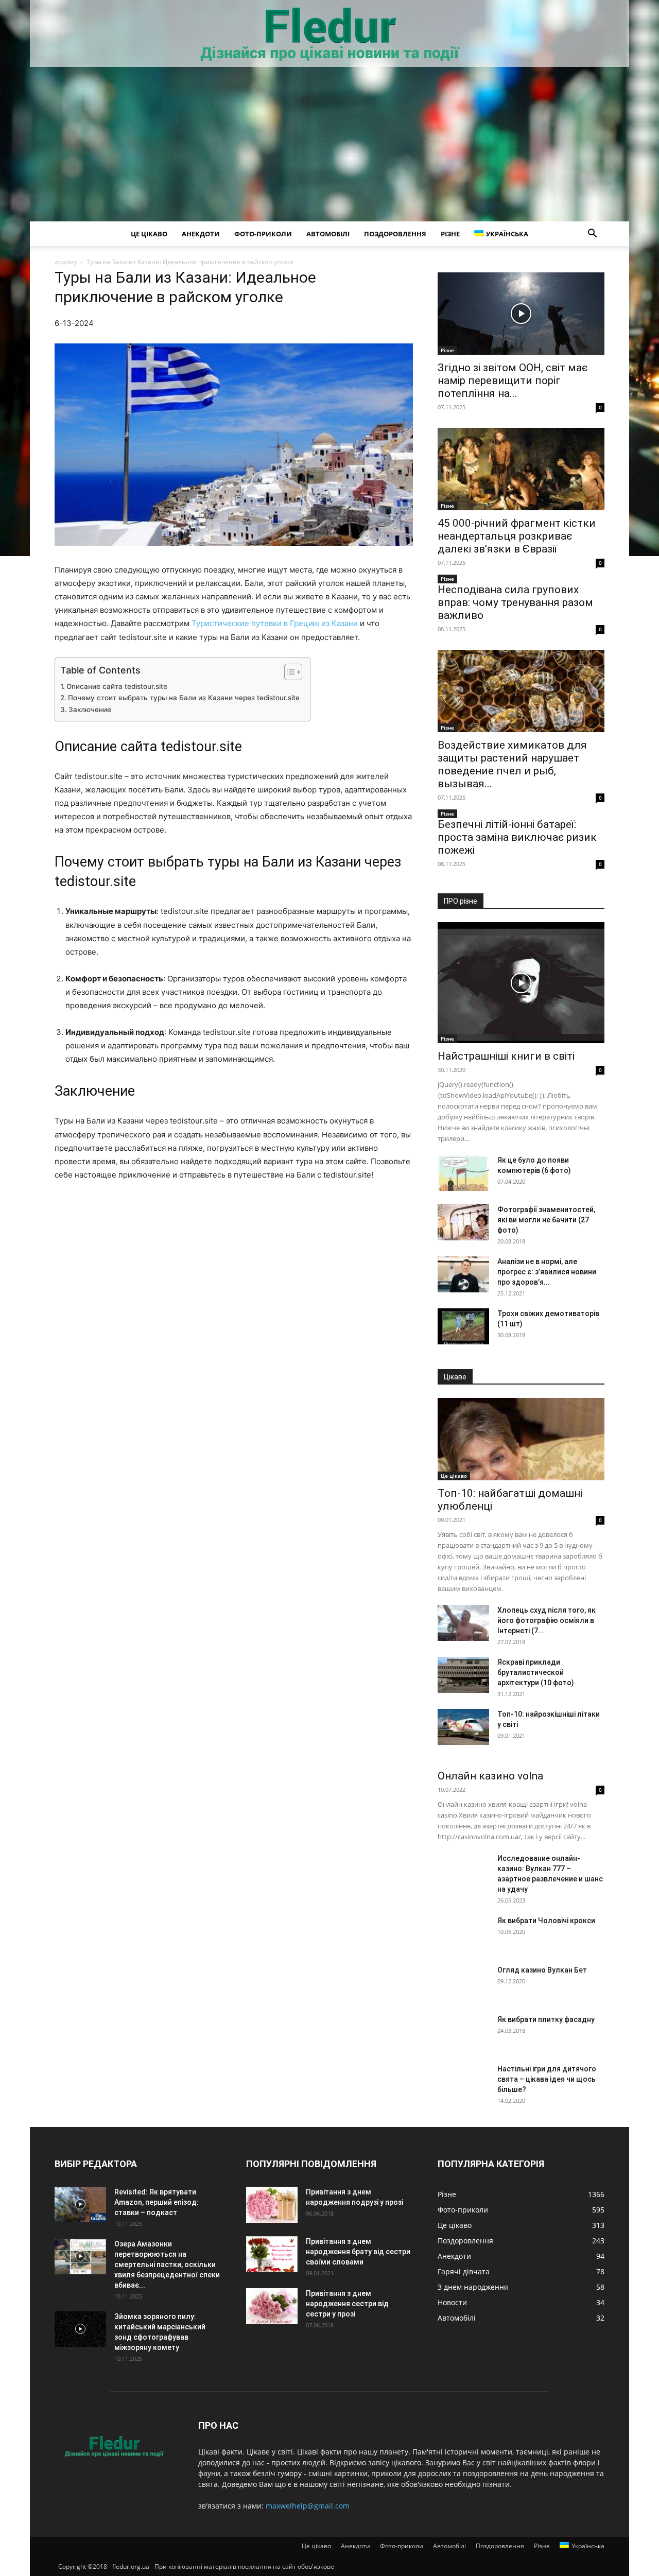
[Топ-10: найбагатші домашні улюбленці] (521, 1439)
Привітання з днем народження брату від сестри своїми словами (358, 2252)
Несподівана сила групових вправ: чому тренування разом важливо (515, 602)
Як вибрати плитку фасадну (546, 2019)
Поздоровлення (395, 234)
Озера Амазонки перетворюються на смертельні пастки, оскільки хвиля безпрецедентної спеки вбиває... (167, 2264)
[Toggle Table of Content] (288, 672)
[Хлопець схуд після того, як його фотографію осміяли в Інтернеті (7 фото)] (463, 1623)
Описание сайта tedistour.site (117, 686)
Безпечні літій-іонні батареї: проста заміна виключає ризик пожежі (517, 837)
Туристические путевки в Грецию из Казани (275, 623)
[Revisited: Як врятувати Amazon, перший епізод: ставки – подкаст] (80, 2205)
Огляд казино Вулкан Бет (542, 1970)
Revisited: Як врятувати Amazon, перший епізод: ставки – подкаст (157, 2202)
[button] (592, 235)
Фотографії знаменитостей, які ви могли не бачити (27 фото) (546, 1220)
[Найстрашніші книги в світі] (521, 983)
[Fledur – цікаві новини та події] (329, 34)
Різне (450, 234)
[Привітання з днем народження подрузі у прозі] (272, 2205)
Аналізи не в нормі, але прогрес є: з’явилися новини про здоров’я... (547, 1272)
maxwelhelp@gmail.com (308, 2506)
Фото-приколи (263, 234)
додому (66, 262)
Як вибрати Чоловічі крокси (546, 1921)
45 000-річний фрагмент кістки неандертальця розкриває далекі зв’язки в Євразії (517, 536)
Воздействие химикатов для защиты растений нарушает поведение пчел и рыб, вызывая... (512, 764)
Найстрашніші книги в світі (506, 1056)
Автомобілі (328, 234)
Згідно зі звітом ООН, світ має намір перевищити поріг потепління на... (513, 381)
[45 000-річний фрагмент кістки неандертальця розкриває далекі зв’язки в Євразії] (521, 469)
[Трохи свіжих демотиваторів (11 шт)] (463, 1326)
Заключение (90, 710)
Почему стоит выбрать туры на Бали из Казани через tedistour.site (184, 698)
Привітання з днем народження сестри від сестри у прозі (347, 2304)
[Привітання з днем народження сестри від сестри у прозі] (272, 2306)
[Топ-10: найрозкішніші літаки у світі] (463, 1727)
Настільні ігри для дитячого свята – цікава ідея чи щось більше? (547, 2079)
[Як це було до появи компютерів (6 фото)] (463, 1173)
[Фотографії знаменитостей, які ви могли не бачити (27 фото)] (463, 1222)
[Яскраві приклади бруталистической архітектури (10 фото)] (463, 1675)
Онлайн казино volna (490, 1776)
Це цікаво (149, 234)
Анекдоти (201, 234)
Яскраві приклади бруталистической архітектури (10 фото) (536, 1672)
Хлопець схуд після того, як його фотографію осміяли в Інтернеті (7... (547, 1620)
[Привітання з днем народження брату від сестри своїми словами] (272, 2254)
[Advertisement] (329, 144)
